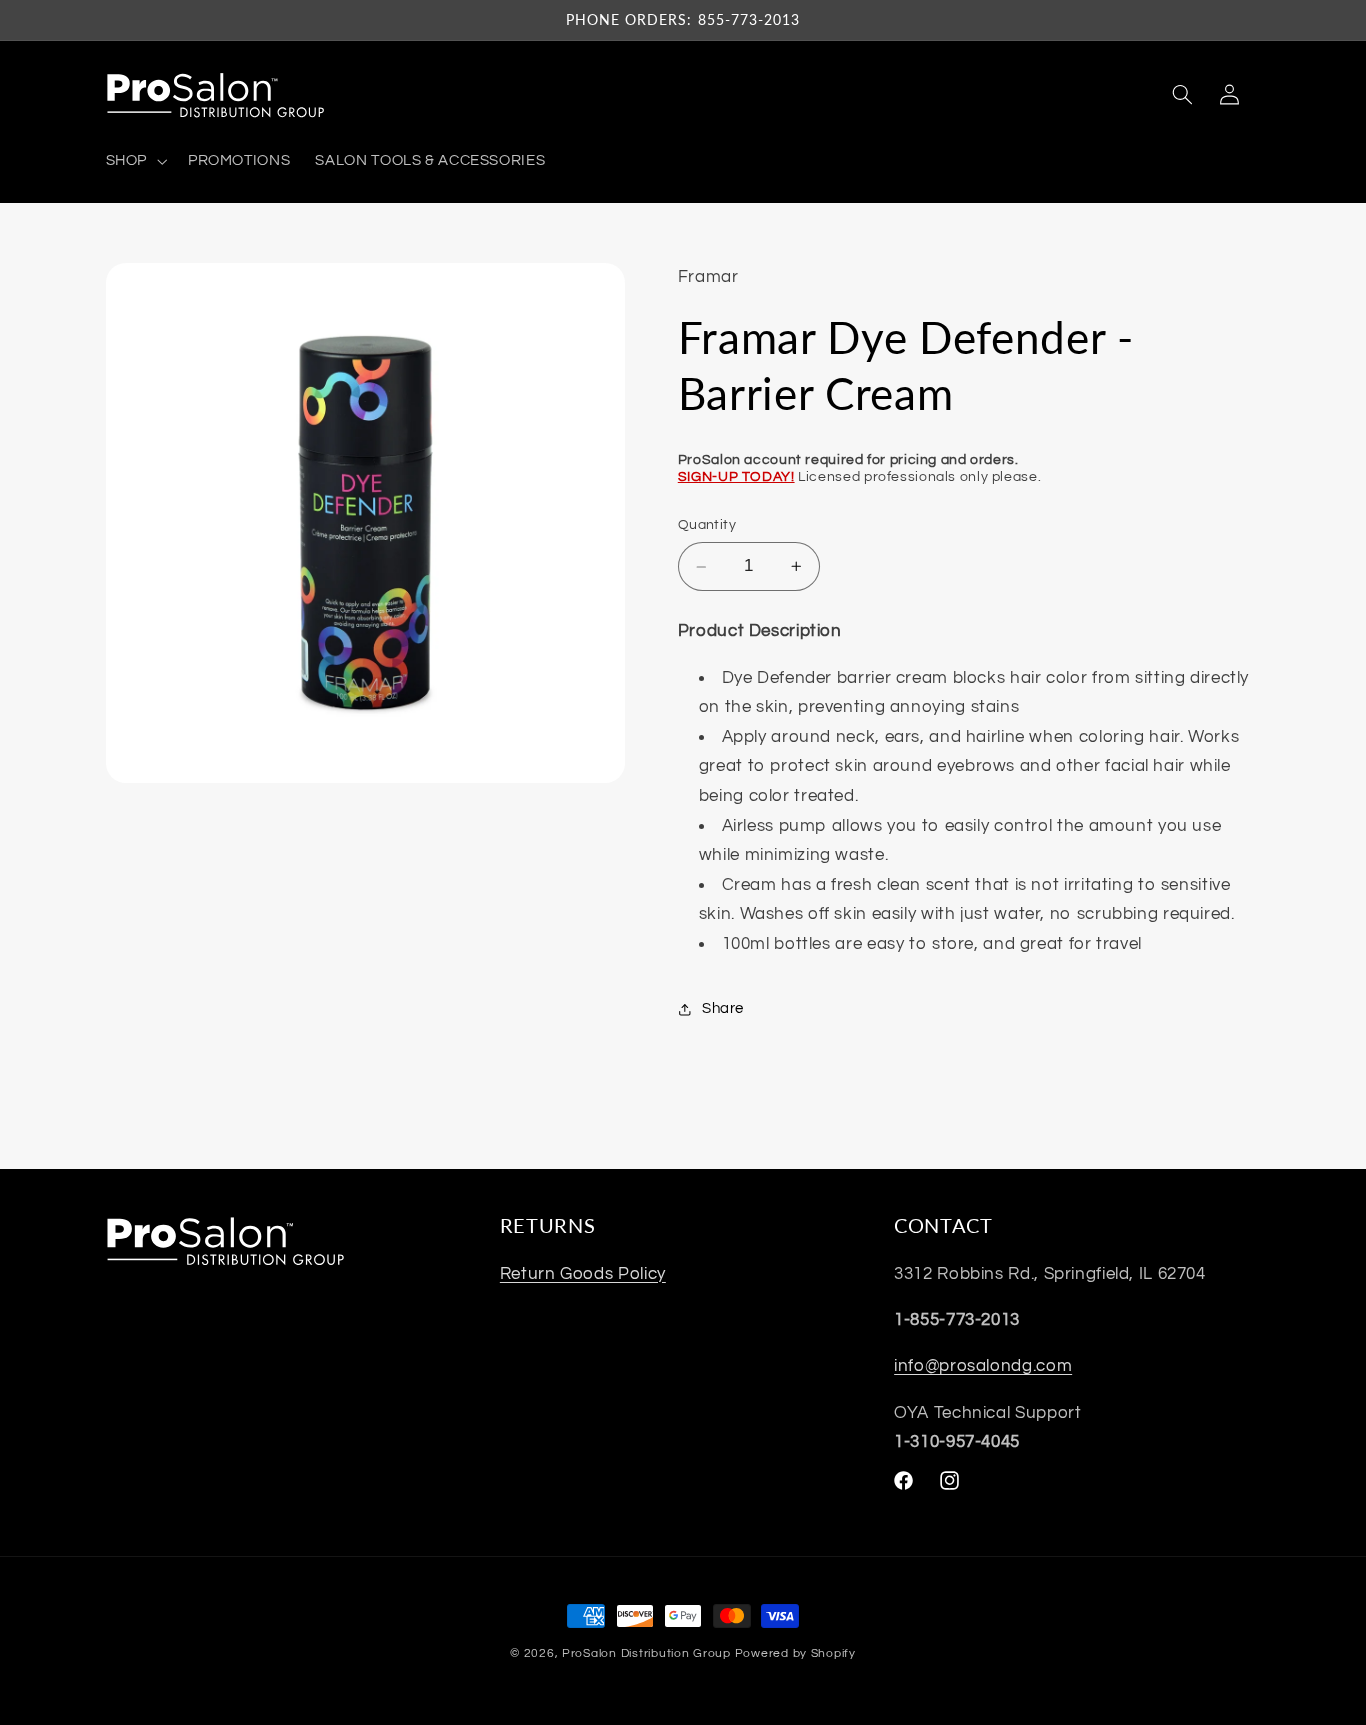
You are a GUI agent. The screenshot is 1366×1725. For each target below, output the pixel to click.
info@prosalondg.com (983, 1366)
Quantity (707, 526)
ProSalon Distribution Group (646, 1653)
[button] (134, 161)
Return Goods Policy (583, 1273)
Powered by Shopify (795, 1653)
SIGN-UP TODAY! (736, 477)
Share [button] (723, 1008)
